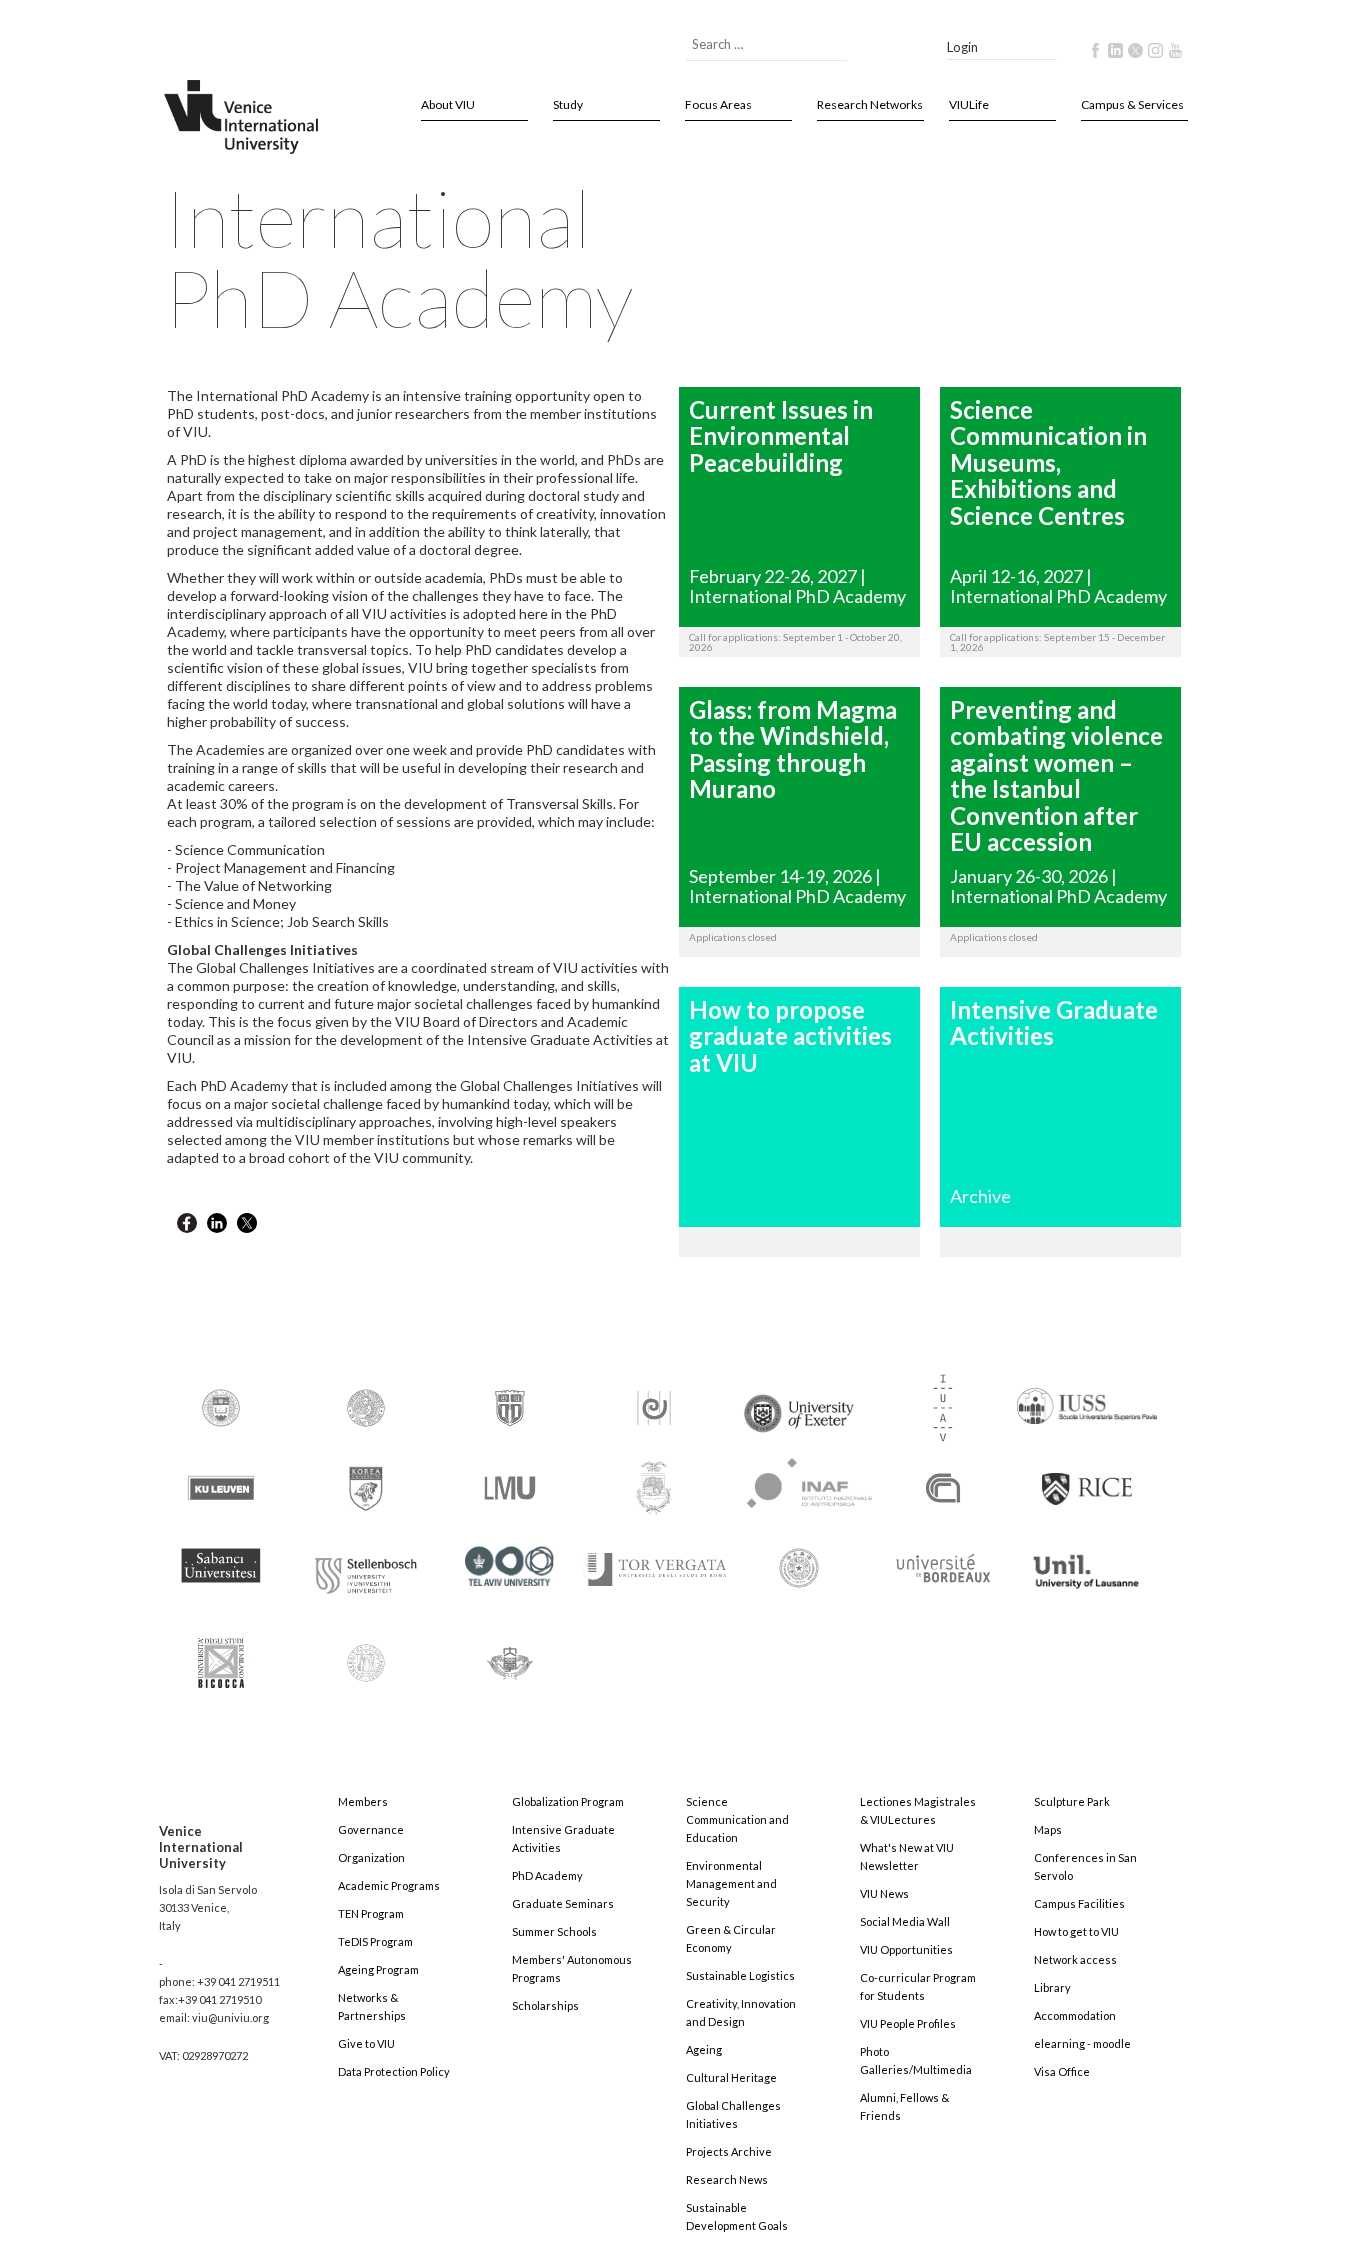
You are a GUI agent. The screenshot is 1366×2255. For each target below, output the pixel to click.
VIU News (884, 1893)
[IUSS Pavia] (1087, 1396)
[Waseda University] (510, 1653)
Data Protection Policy (394, 2071)
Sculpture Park (1072, 1801)
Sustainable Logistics (740, 1975)
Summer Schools (554, 1931)
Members (363, 1801)
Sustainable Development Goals (737, 2216)
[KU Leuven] (221, 1486)
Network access (1075, 1959)
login (962, 47)
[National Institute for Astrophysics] (799, 1478)
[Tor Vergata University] (654, 1557)
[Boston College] (221, 1406)
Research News (727, 2179)
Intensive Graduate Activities (563, 1838)
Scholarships (545, 2005)
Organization (371, 1857)
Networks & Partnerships (372, 2006)
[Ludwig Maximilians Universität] (510, 1486)
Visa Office (1062, 2071)
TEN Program (371, 1913)
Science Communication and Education (737, 1819)
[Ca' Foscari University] (366, 1406)
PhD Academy (547, 1875)
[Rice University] (1087, 1477)
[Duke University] (510, 1406)
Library (1052, 1987)
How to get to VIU (1076, 1931)
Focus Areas (718, 104)
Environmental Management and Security (731, 1883)
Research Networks (870, 104)
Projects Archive (729, 2151)
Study (568, 104)
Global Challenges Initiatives (733, 2114)
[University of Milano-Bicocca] (221, 1648)
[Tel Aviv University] (510, 1557)
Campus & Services (1132, 104)
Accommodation (1075, 2015)
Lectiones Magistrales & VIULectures (918, 1810)
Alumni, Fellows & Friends (904, 2106)
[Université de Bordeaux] (943, 1566)
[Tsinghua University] (799, 1566)
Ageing (704, 2049)
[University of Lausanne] (1087, 1562)
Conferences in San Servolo (1085, 1866)
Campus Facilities (1079, 1903)
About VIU (448, 104)
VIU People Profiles (908, 2023)
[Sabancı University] (221, 1556)
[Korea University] (366, 1486)
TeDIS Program (375, 1941)
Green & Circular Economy (731, 1938)
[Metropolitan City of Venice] (654, 1486)
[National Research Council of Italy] (943, 1486)
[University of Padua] (366, 1653)
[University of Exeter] (799, 1404)
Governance (371, 1829)
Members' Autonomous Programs (572, 1968)
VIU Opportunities (906, 1949)
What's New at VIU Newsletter (907, 1856)
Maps (1048, 1829)
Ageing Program (378, 1969)
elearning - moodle (1082, 2043)
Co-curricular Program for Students (918, 1986)
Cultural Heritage (731, 2077)
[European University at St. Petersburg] (654, 1406)
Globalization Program (568, 1801)
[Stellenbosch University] (366, 1570)
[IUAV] (943, 1406)
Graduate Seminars (563, 1903)
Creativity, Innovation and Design (741, 2012)
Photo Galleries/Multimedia (916, 2060)
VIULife (969, 104)
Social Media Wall (905, 1921)
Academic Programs (389, 1885)
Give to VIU (366, 2043)
